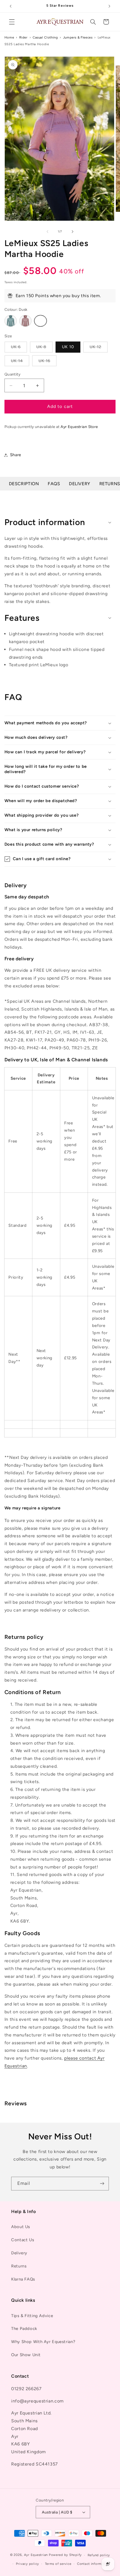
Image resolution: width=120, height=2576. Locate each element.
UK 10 (68, 347)
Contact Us (23, 2240)
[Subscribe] (102, 2184)
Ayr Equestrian (36, 2555)
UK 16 (48, 362)
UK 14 (20, 362)
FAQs (54, 484)
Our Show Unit (26, 2355)
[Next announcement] (109, 6)
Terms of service (58, 2564)
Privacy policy (27, 2564)
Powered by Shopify (65, 2555)
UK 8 (45, 348)
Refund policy (99, 2555)
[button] (12, 22)
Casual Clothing (45, 37)
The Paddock (24, 2329)
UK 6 (19, 348)
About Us (21, 2227)
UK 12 (99, 348)
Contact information (93, 2564)
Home (9, 37)
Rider (23, 37)
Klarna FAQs (23, 2279)
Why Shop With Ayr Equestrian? (43, 2342)
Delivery (80, 484)
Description (24, 484)
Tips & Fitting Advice (32, 2316)
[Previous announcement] (11, 6)
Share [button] (16, 455)
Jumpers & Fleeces (78, 37)
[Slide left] (47, 232)
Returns (19, 2266)
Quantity (12, 374)
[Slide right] (73, 232)
